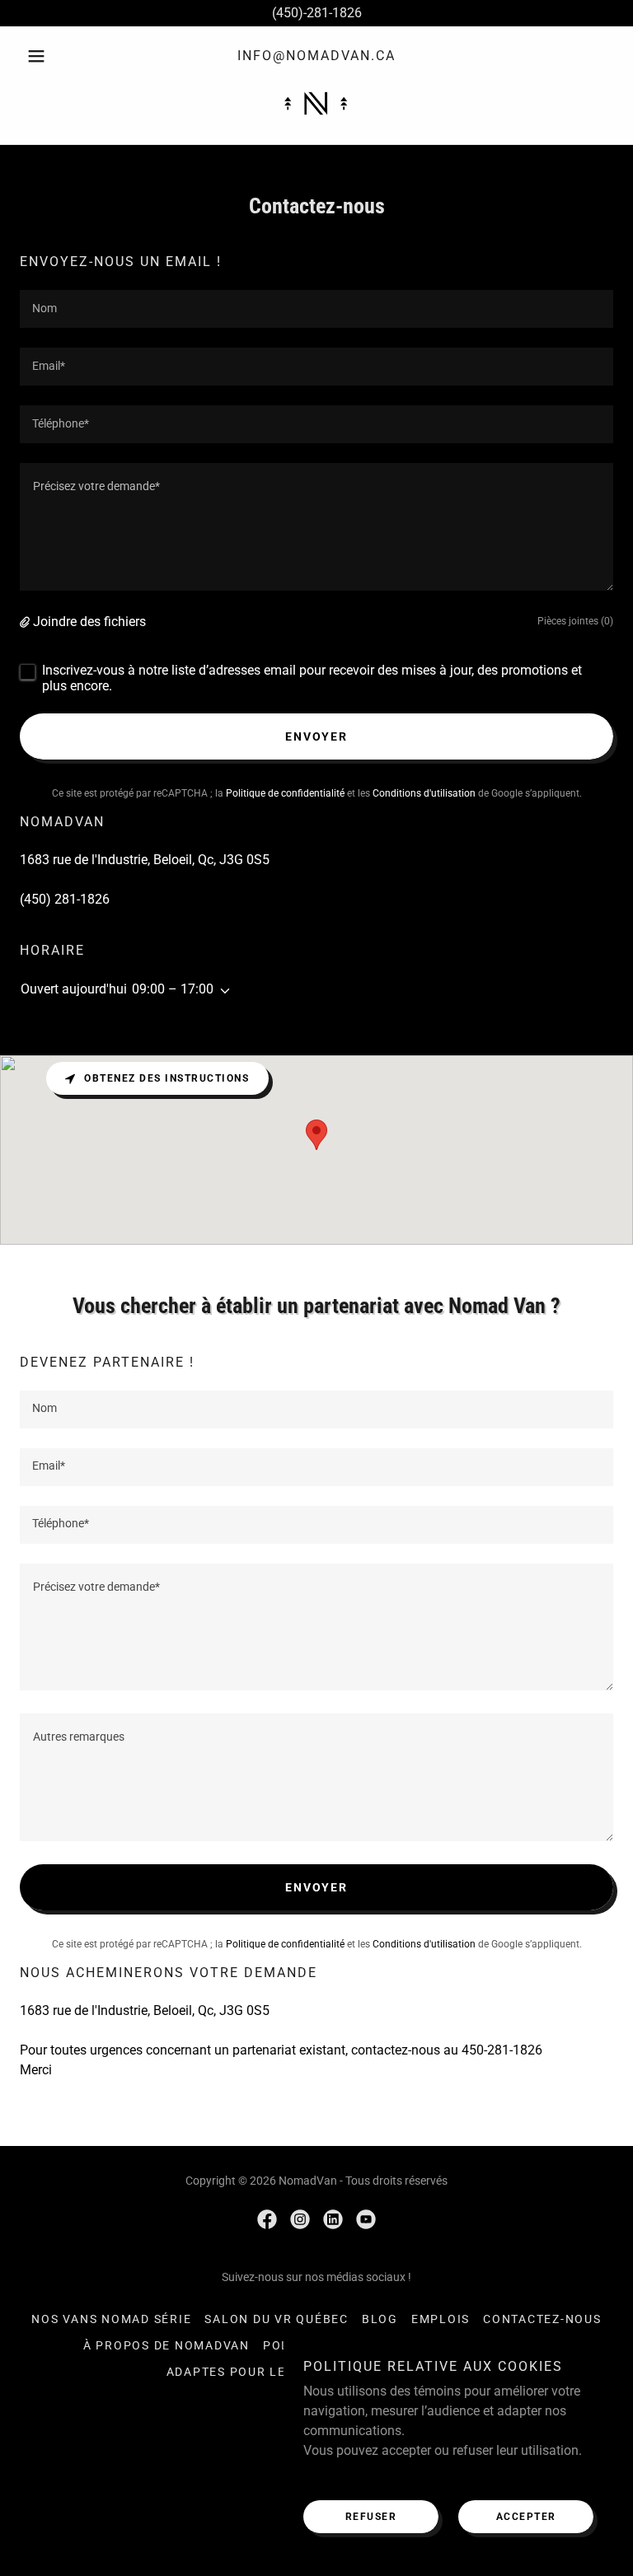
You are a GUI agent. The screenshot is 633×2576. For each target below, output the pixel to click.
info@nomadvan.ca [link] (316, 56)
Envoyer (316, 736)
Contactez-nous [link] (542, 2319)
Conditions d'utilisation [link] (424, 793)
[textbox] (316, 309)
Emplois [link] (441, 2319)
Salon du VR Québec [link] (277, 2319)
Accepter (526, 2517)
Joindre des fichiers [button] (89, 622)
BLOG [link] (380, 2319)
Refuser (371, 2517)
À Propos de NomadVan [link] (166, 2345)
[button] (64, 56)
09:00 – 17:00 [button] (173, 989)
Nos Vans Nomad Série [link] (111, 2319)
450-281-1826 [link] (502, 2050)
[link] (316, 103)
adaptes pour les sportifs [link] (264, 2372)
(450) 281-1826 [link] (65, 899)
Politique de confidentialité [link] (285, 793)
